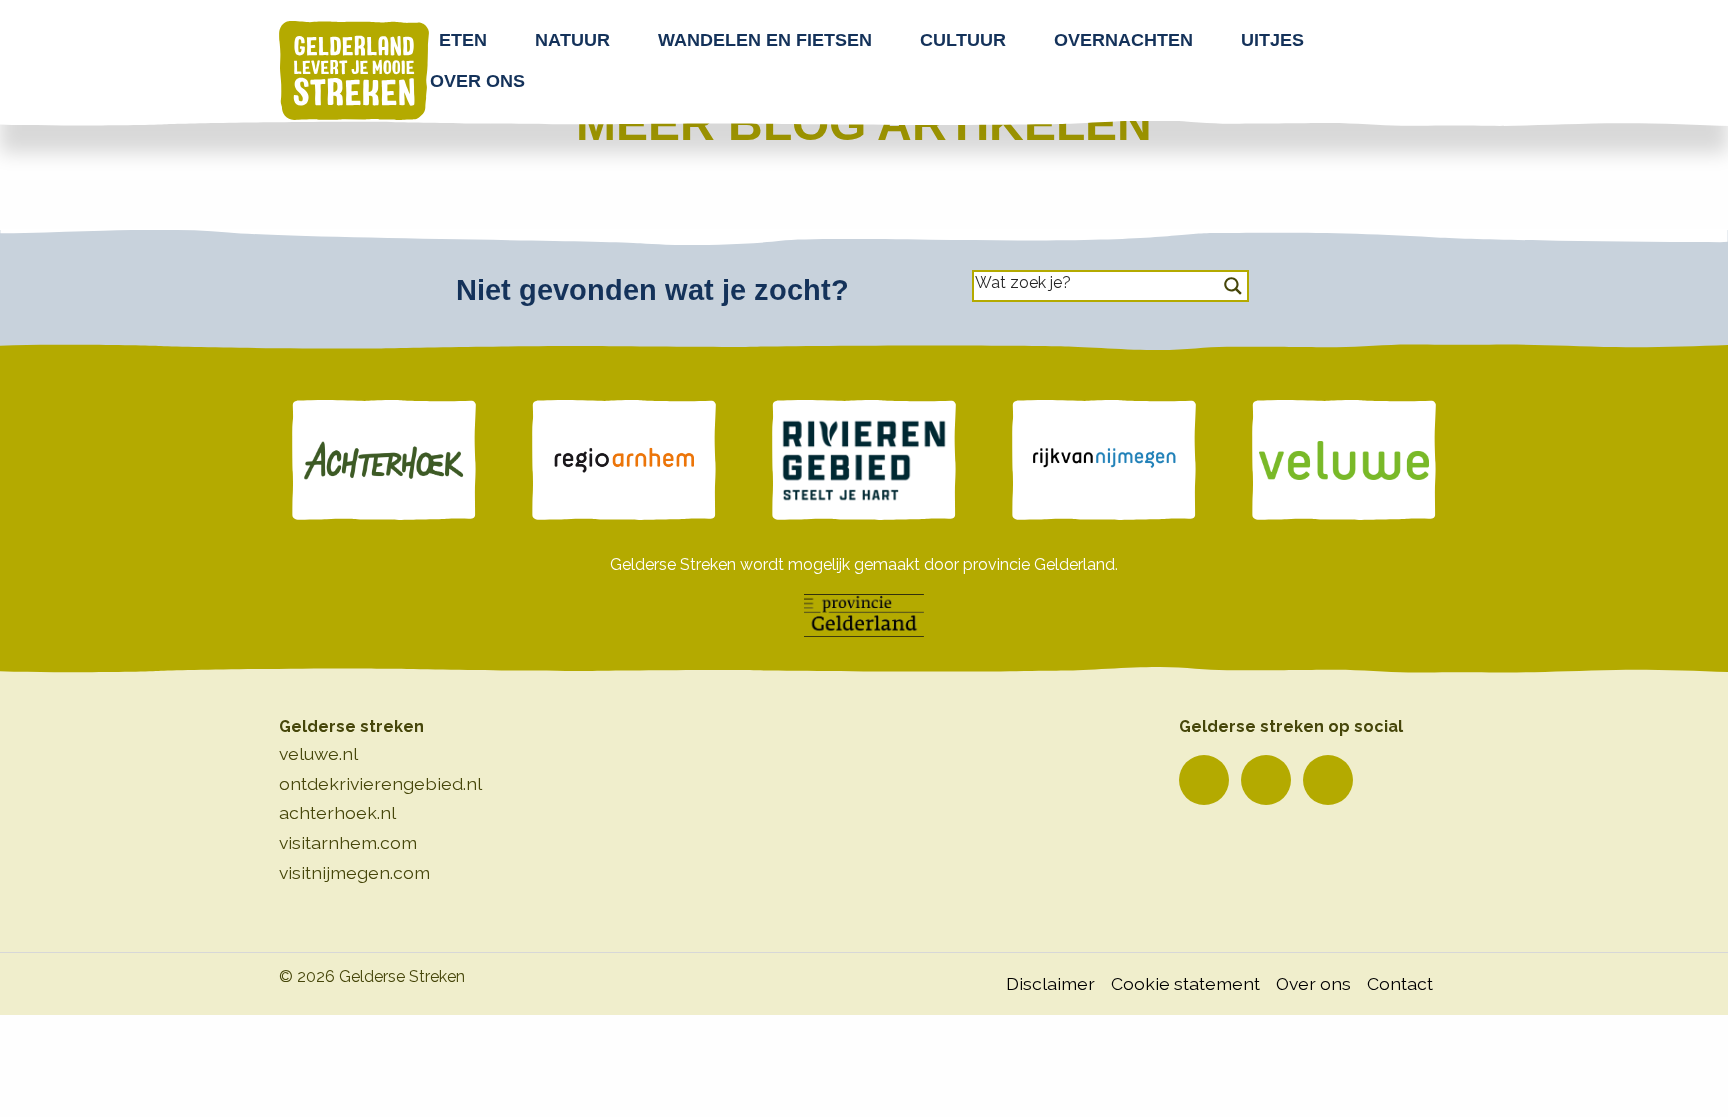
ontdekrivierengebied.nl (380, 783)
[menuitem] (469, 40)
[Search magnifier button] (1233, 286)
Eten (463, 40)
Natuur (572, 40)
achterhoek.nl (337, 812)
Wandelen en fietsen (765, 40)
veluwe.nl (318, 753)
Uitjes (1272, 40)
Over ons (477, 81)
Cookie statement (1185, 983)
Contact (1400, 983)
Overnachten (1123, 40)
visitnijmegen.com (354, 872)
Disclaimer (1050, 983)
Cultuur (963, 40)
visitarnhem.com (348, 842)
